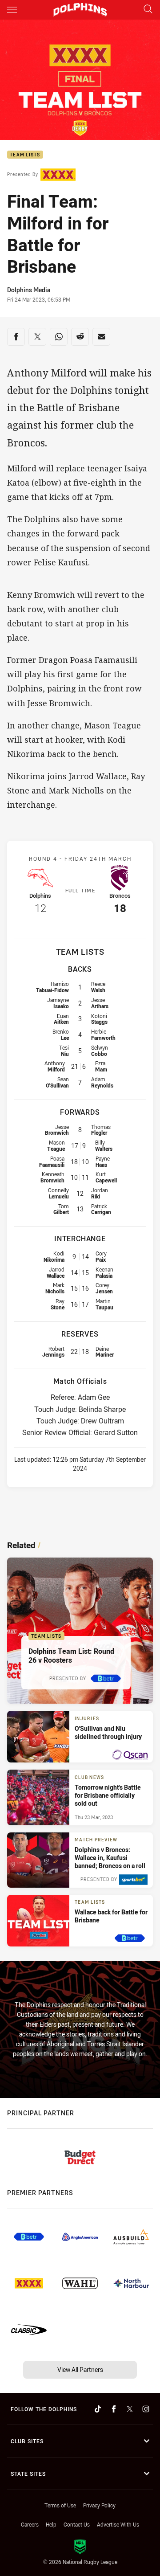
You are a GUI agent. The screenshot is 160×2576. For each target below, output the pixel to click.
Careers (30, 2524)
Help (51, 2524)
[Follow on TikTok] (98, 2409)
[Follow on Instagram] (146, 2409)
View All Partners (80, 2370)
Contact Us (77, 2524)
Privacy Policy (99, 2505)
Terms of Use (60, 2505)
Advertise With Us (118, 2524)
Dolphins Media (29, 290)
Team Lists (25, 155)
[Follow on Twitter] (130, 2409)
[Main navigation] (12, 10)
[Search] (148, 10)
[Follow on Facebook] (114, 2409)
